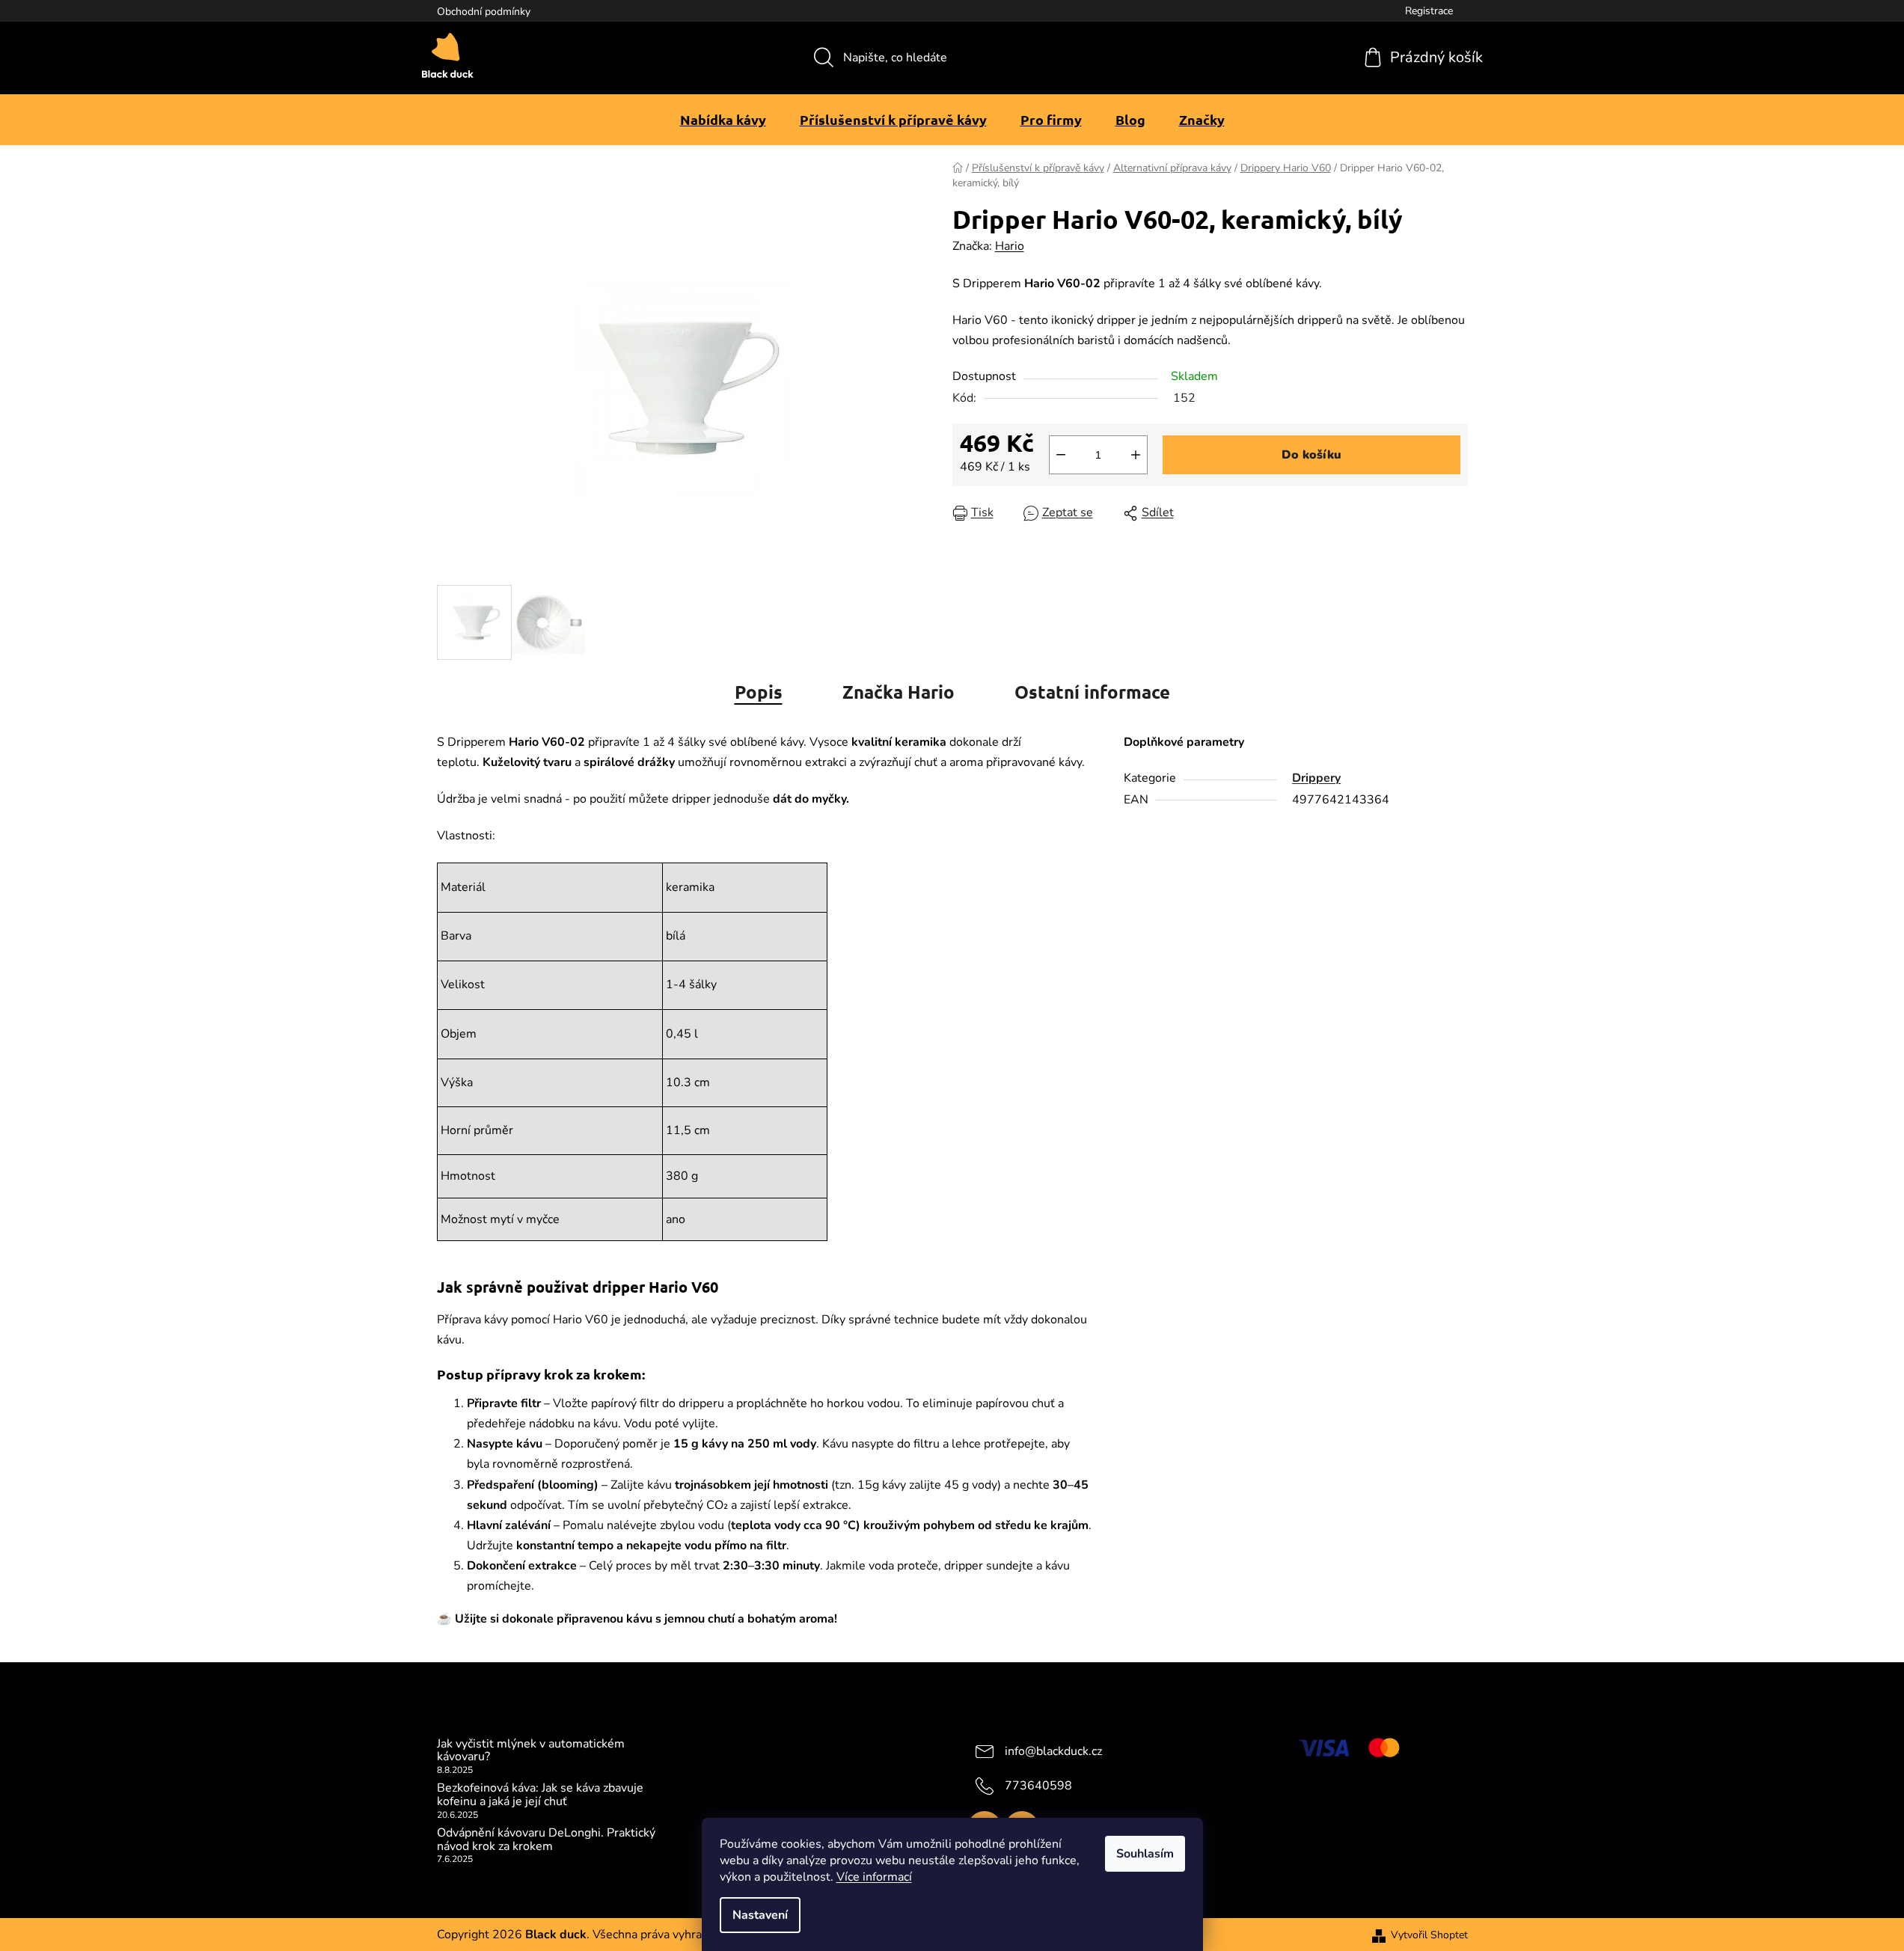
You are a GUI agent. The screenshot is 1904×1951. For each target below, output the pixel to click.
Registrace (1429, 11)
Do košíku (1311, 455)
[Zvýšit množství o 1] (1136, 455)
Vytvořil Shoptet (1429, 1935)
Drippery (1316, 778)
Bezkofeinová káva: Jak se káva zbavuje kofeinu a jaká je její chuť (540, 1795)
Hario (1010, 246)
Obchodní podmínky (484, 12)
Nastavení (760, 1915)
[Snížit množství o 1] (1061, 455)
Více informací (874, 1877)
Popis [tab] (759, 692)
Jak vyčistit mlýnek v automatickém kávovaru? (531, 1751)
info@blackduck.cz (1053, 1751)
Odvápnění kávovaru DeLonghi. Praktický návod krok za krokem (546, 1840)
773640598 (1038, 1785)
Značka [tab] (899, 692)
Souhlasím (1145, 1854)
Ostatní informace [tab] (1092, 692)
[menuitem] (723, 120)
